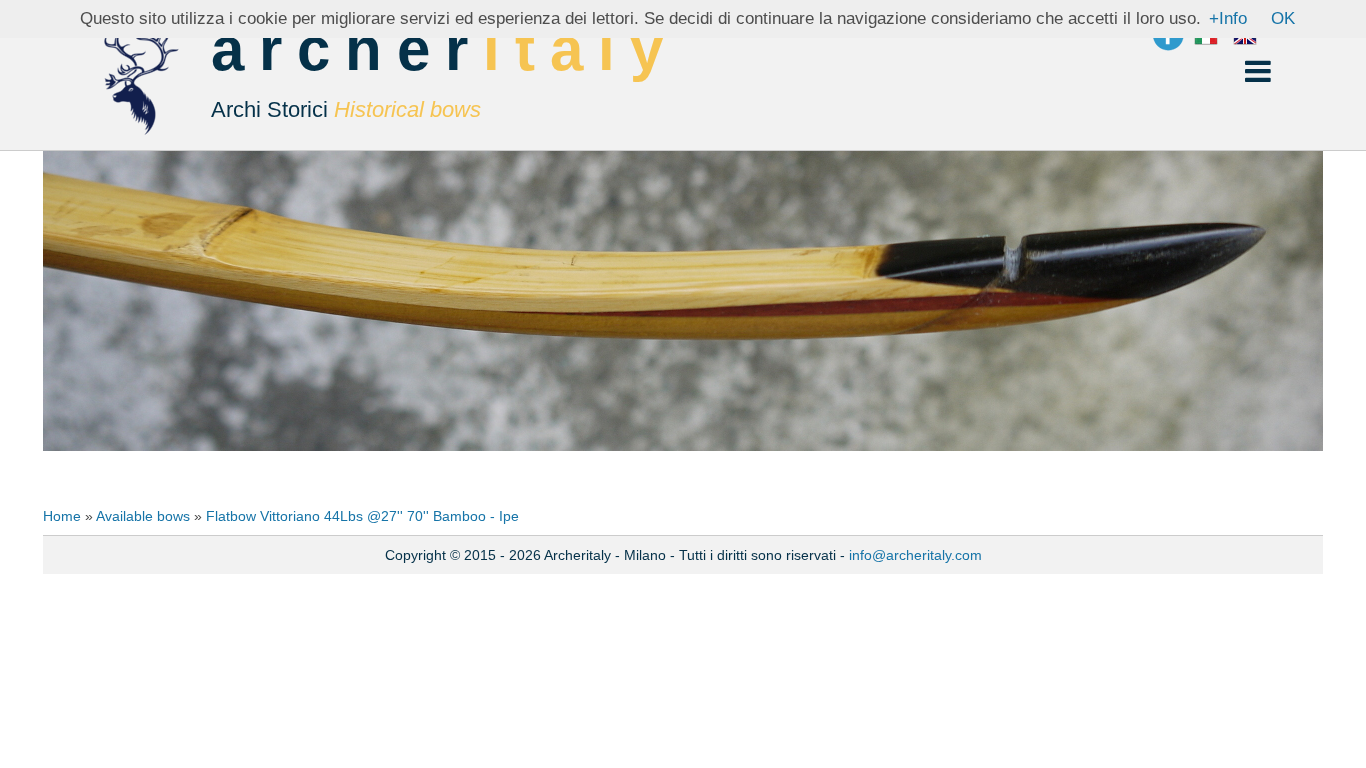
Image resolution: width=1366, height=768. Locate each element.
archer (444, 71)
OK (1283, 18)
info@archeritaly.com (915, 555)
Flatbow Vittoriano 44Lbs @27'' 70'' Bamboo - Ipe (362, 516)
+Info (1228, 18)
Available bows (143, 516)
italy (580, 49)
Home (62, 516)
